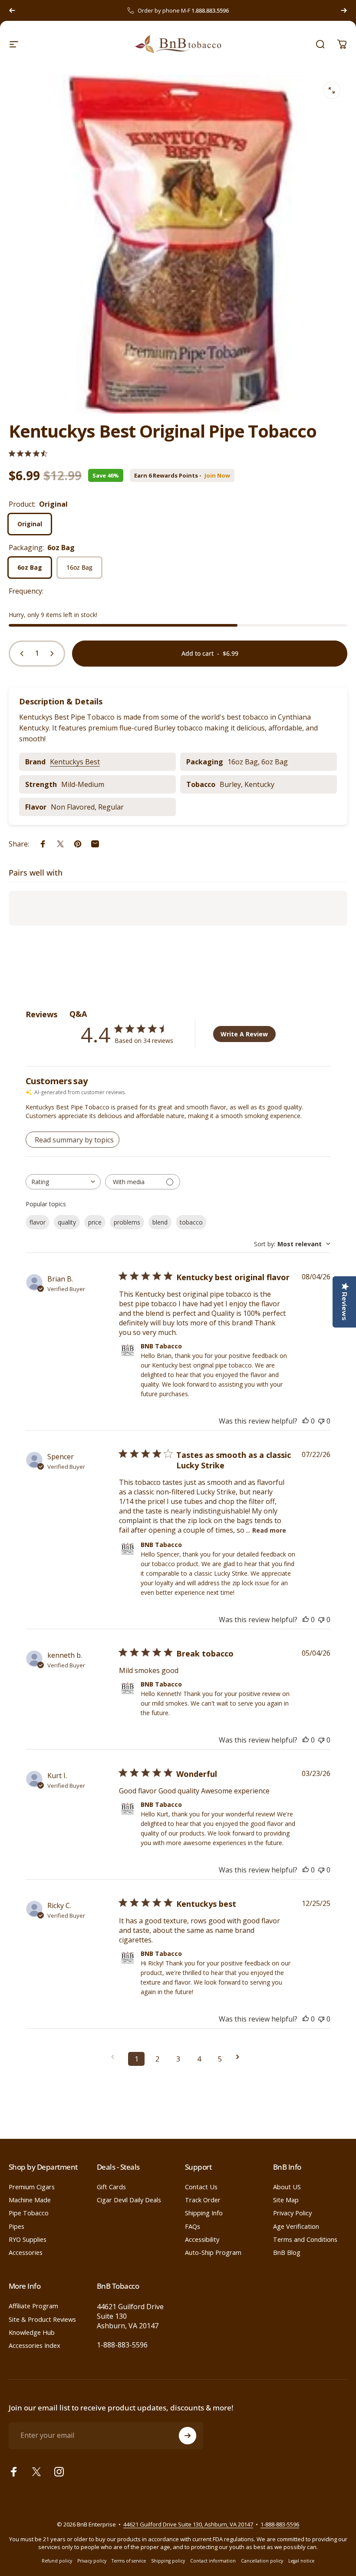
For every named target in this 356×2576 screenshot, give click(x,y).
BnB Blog (287, 2252)
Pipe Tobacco (29, 2213)
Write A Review (244, 1034)
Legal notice (301, 2561)
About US (287, 2187)
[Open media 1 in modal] (332, 90)
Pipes (16, 2226)
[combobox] (63, 1182)
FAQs (193, 2226)
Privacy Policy (292, 2213)
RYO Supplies (28, 2239)
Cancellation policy (262, 2561)
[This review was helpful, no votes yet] (306, 1421)
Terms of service (129, 2561)
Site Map (286, 2200)
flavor (38, 1222)
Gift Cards (111, 2187)
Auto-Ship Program (213, 2252)
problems (127, 1222)
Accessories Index (35, 2345)
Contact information (213, 2561)
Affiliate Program (33, 2306)
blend (160, 1222)
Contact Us (201, 2187)
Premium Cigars (32, 2187)
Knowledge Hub (32, 2332)
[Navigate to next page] (241, 2057)
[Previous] (12, 10)
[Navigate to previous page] (115, 2057)
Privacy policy (92, 2561)
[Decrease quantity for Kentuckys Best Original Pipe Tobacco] (20, 654)
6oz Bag (30, 567)
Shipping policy (168, 2561)
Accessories (26, 2252)
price (95, 1222)
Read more (269, 1530)
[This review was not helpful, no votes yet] (321, 1421)
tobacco (191, 1222)
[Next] (344, 10)
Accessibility (202, 2239)
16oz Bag (79, 567)
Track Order (203, 2200)
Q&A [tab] (78, 1014)
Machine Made (30, 2200)
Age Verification (296, 2226)
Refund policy (57, 2561)
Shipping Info (204, 2213)
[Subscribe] (188, 2436)
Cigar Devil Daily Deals (129, 2200)
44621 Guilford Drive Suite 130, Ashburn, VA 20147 (188, 2524)
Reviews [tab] (41, 1014)
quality (67, 1222)
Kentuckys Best (75, 762)
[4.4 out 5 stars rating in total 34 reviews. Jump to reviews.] (28, 453)
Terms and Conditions (305, 2239)
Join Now (217, 476)
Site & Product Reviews (42, 2319)
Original (30, 524)
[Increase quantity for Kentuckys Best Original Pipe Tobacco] (54, 654)
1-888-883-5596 (122, 2345)
